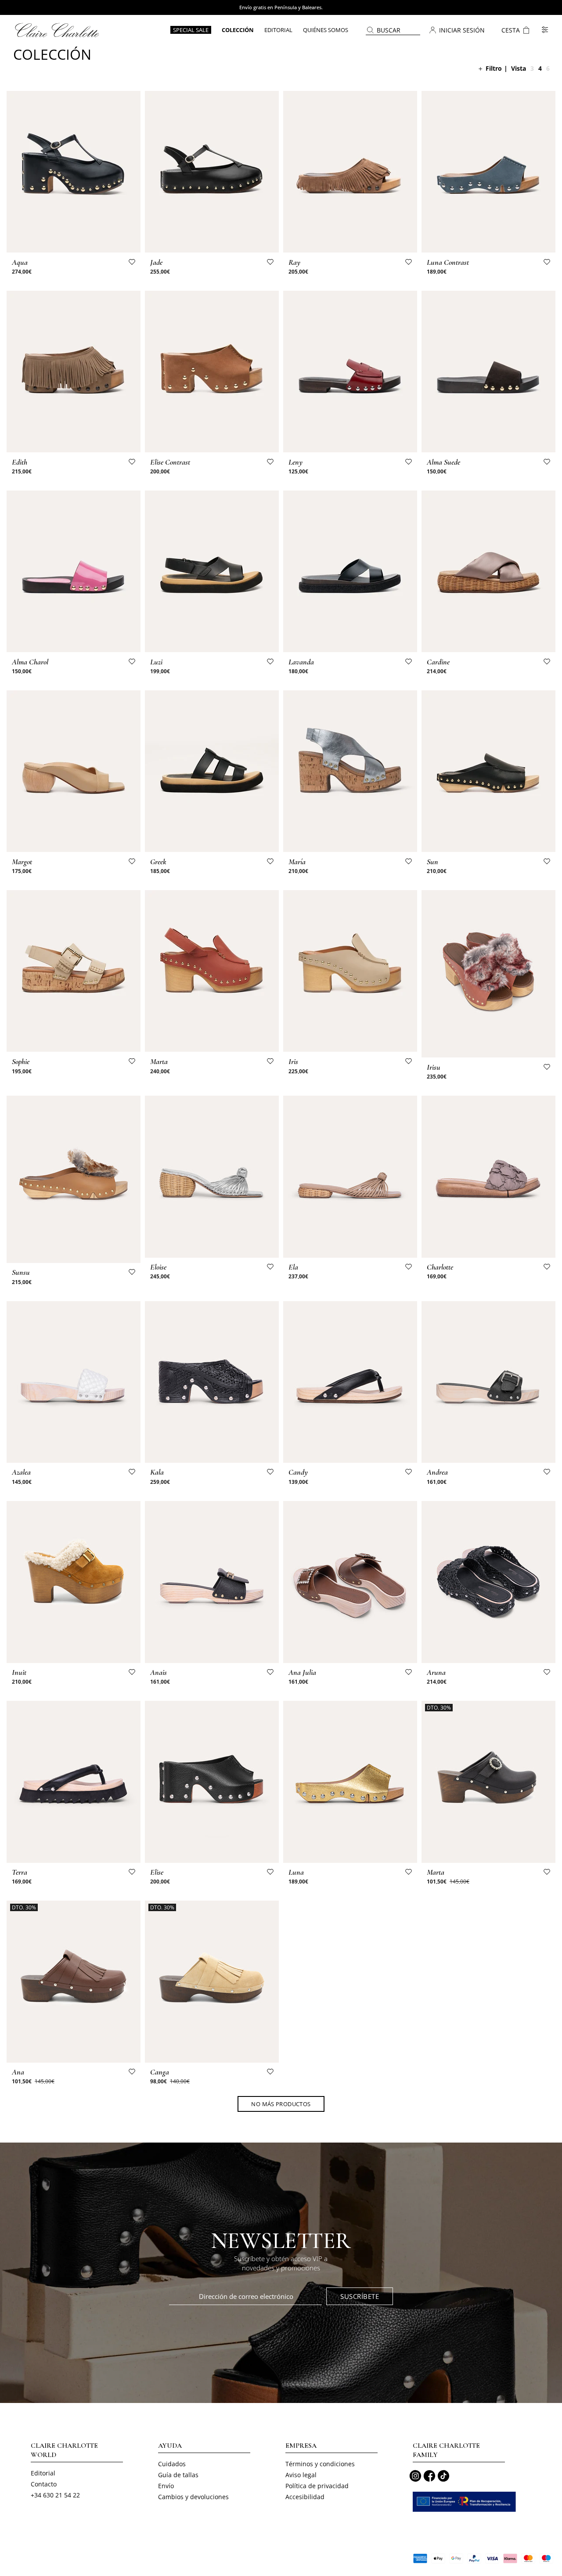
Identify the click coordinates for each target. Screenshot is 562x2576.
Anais (159, 1672)
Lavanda (301, 662)
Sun (432, 862)
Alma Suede (443, 462)
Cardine (438, 662)
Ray (294, 262)
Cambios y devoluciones (193, 2497)
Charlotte (440, 1267)
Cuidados (172, 2464)
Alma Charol (30, 662)
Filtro (494, 68)
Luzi (156, 662)
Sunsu (21, 1272)
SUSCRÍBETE (360, 2296)
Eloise (158, 1267)
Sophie (21, 1061)
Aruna (436, 1672)
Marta (159, 1061)
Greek (158, 862)
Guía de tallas (178, 2475)
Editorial (43, 2473)
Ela (293, 1267)
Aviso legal (301, 2475)
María (297, 862)
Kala (157, 1472)
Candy (298, 1472)
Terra (20, 1872)
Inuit (19, 1672)
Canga (160, 2072)
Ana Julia (302, 1672)
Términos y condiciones (320, 2464)
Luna (296, 1872)
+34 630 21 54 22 (55, 2495)
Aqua (20, 262)
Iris (293, 1061)
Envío (166, 2486)
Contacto (44, 2484)
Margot (22, 862)
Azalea (21, 1472)
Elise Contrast (170, 462)
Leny (295, 462)
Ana (18, 2072)
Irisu (434, 1067)
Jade (156, 262)
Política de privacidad (317, 2486)
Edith (20, 462)
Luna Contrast (448, 262)
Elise (157, 1872)
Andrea (437, 1472)
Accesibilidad (305, 2497)
